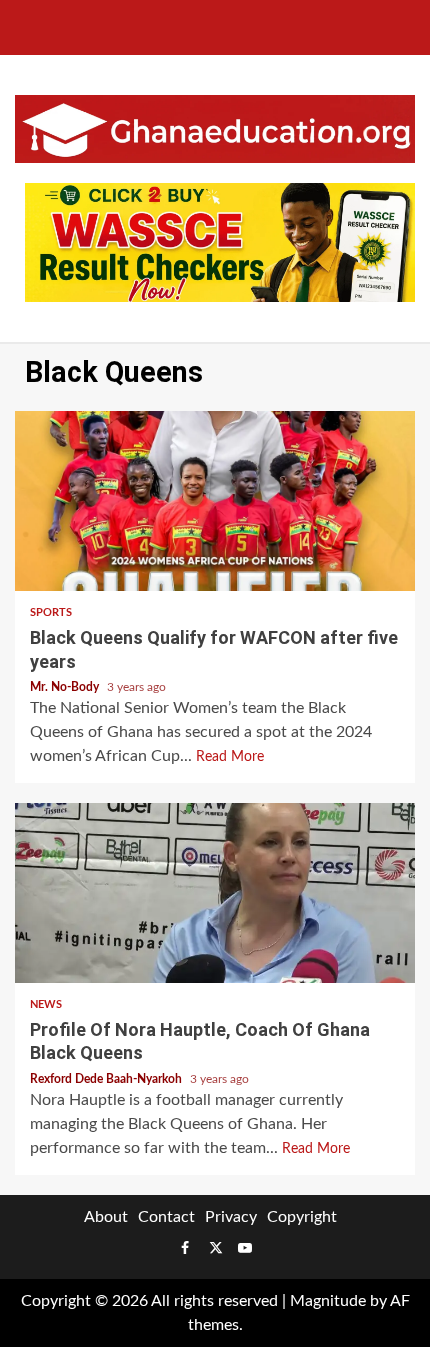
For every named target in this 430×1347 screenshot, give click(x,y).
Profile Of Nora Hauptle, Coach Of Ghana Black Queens (215, 893)
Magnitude (328, 1301)
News (46, 1004)
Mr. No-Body (66, 687)
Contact (166, 1217)
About (106, 1217)
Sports (51, 612)
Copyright (302, 1217)
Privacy (231, 1217)
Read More (230, 757)
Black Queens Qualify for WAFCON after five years (215, 501)
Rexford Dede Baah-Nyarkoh (107, 1079)
